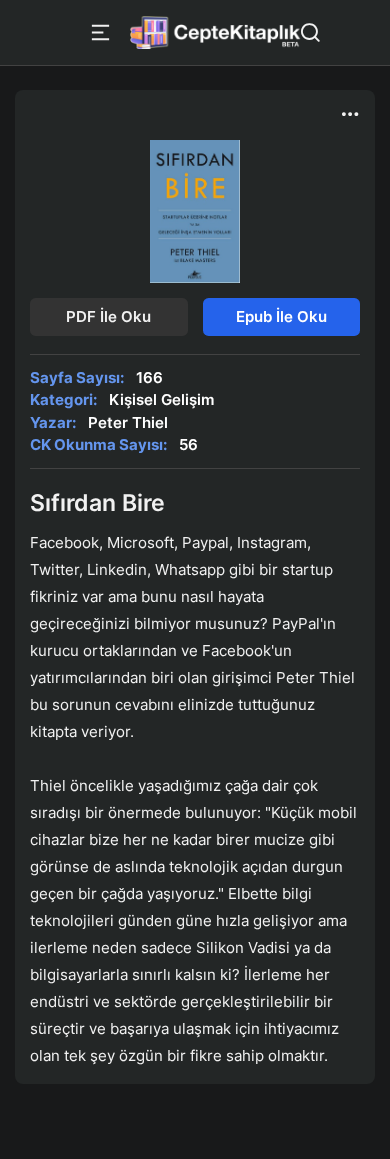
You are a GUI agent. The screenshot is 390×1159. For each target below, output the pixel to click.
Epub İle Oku (281, 316)
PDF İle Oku (108, 316)
